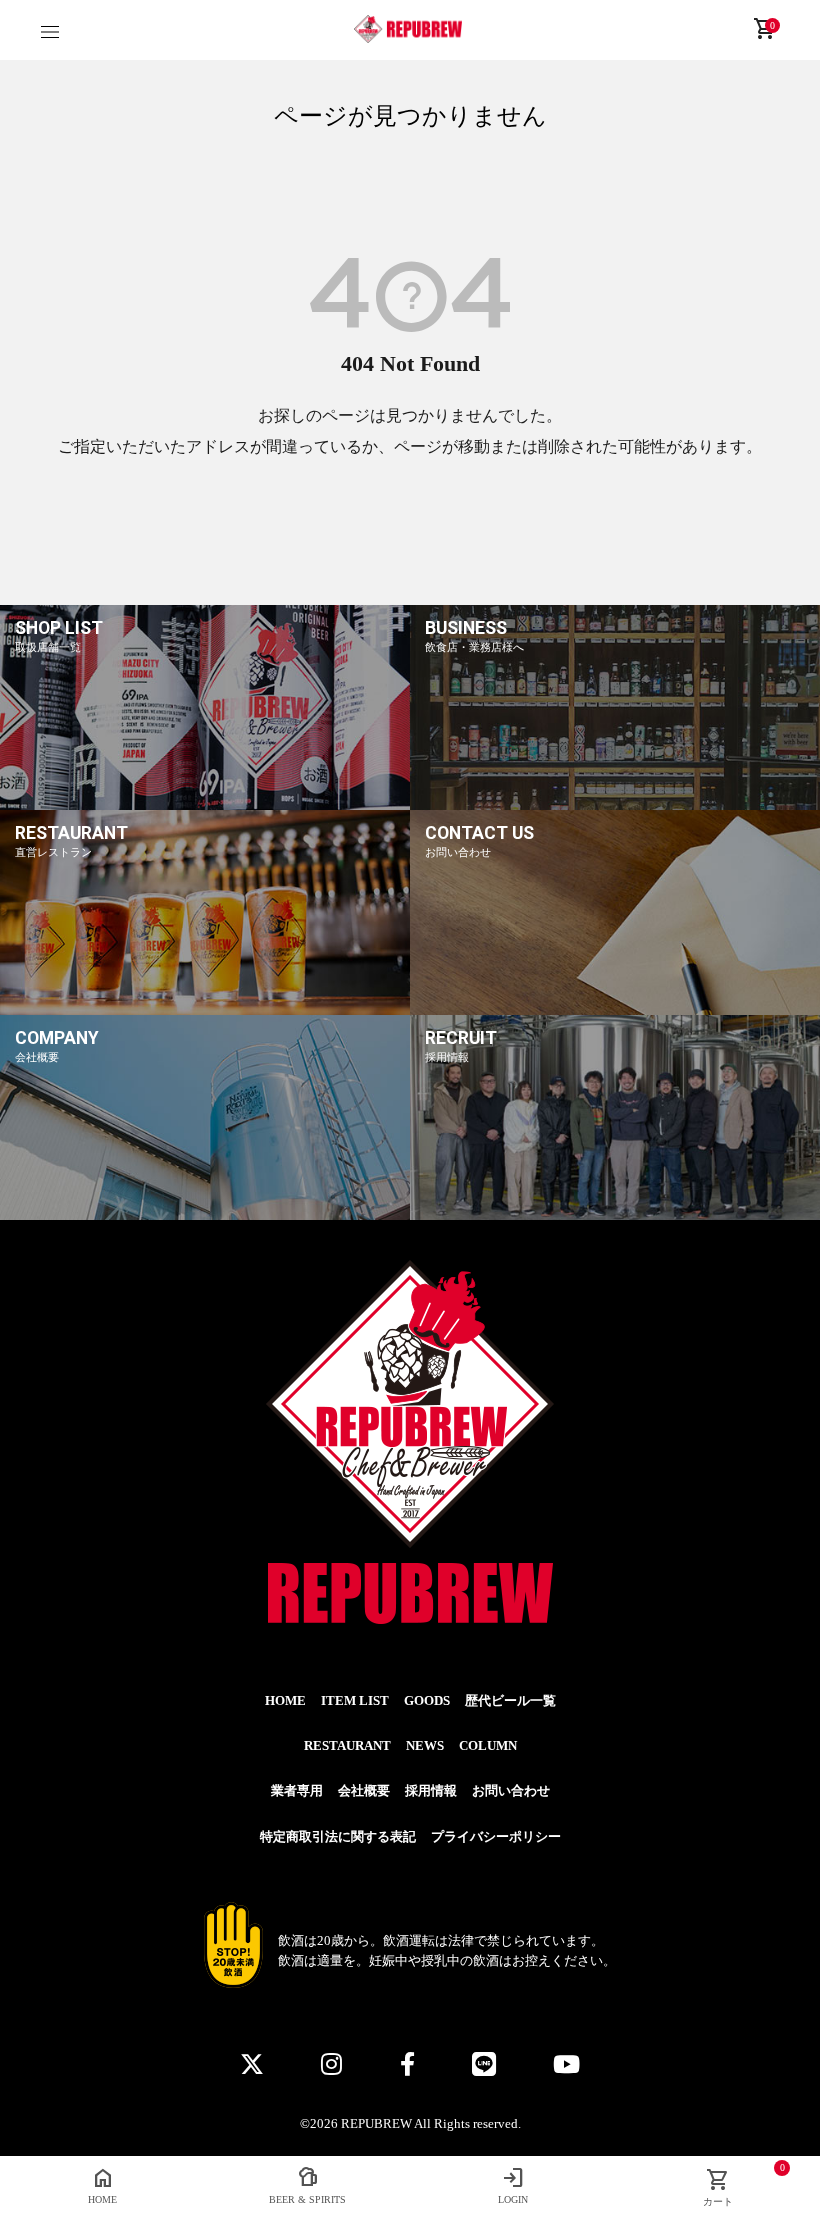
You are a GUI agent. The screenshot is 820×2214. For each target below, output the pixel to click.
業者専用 (297, 1791)
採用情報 (431, 1791)
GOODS (427, 1701)
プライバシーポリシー (496, 1837)
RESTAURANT (347, 1746)
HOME (285, 1701)
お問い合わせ (511, 1791)
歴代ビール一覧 (510, 1701)
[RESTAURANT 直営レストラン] (205, 1011)
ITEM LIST (355, 1701)
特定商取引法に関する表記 (338, 1837)
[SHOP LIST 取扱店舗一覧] (205, 806)
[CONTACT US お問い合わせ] (615, 1011)
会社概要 (364, 1791)
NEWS (425, 1746)
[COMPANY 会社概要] (205, 1216)
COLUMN (488, 1746)
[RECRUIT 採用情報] (615, 1216)
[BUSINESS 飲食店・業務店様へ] (615, 806)
